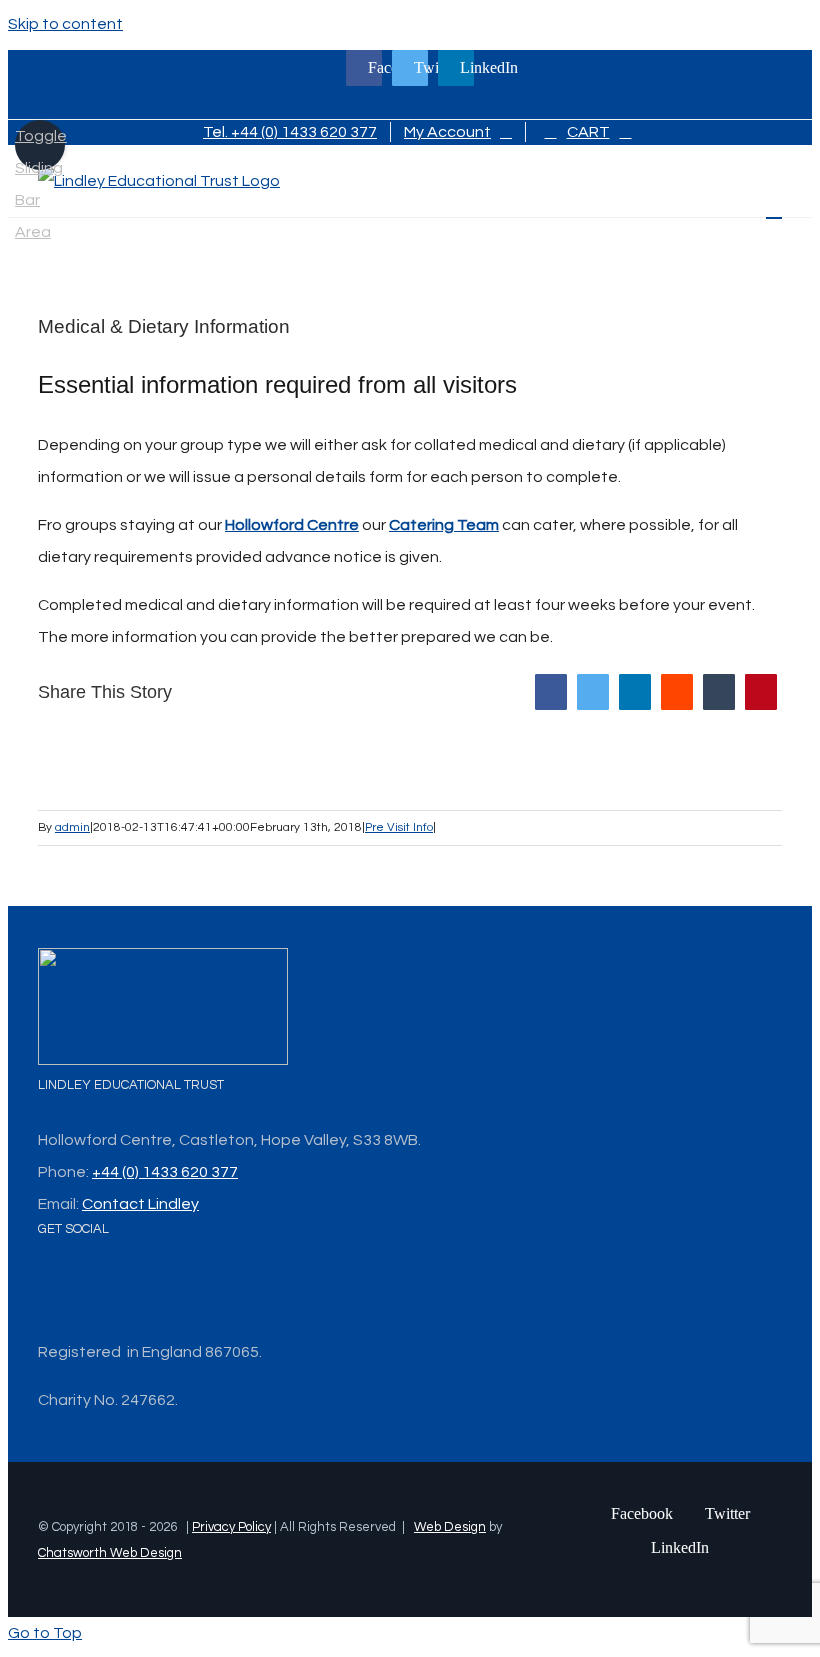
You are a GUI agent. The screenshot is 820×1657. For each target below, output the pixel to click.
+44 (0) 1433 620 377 (165, 1172)
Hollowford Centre (292, 525)
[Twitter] (593, 692)
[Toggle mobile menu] (774, 208)
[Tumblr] (719, 692)
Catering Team (444, 525)
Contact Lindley (140, 1204)
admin (72, 827)
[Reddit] (677, 692)
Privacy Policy (231, 1527)
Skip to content (65, 24)
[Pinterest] (761, 692)
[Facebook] (551, 692)
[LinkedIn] (635, 692)
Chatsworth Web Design (110, 1553)
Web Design (450, 1527)
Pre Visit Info (399, 827)
